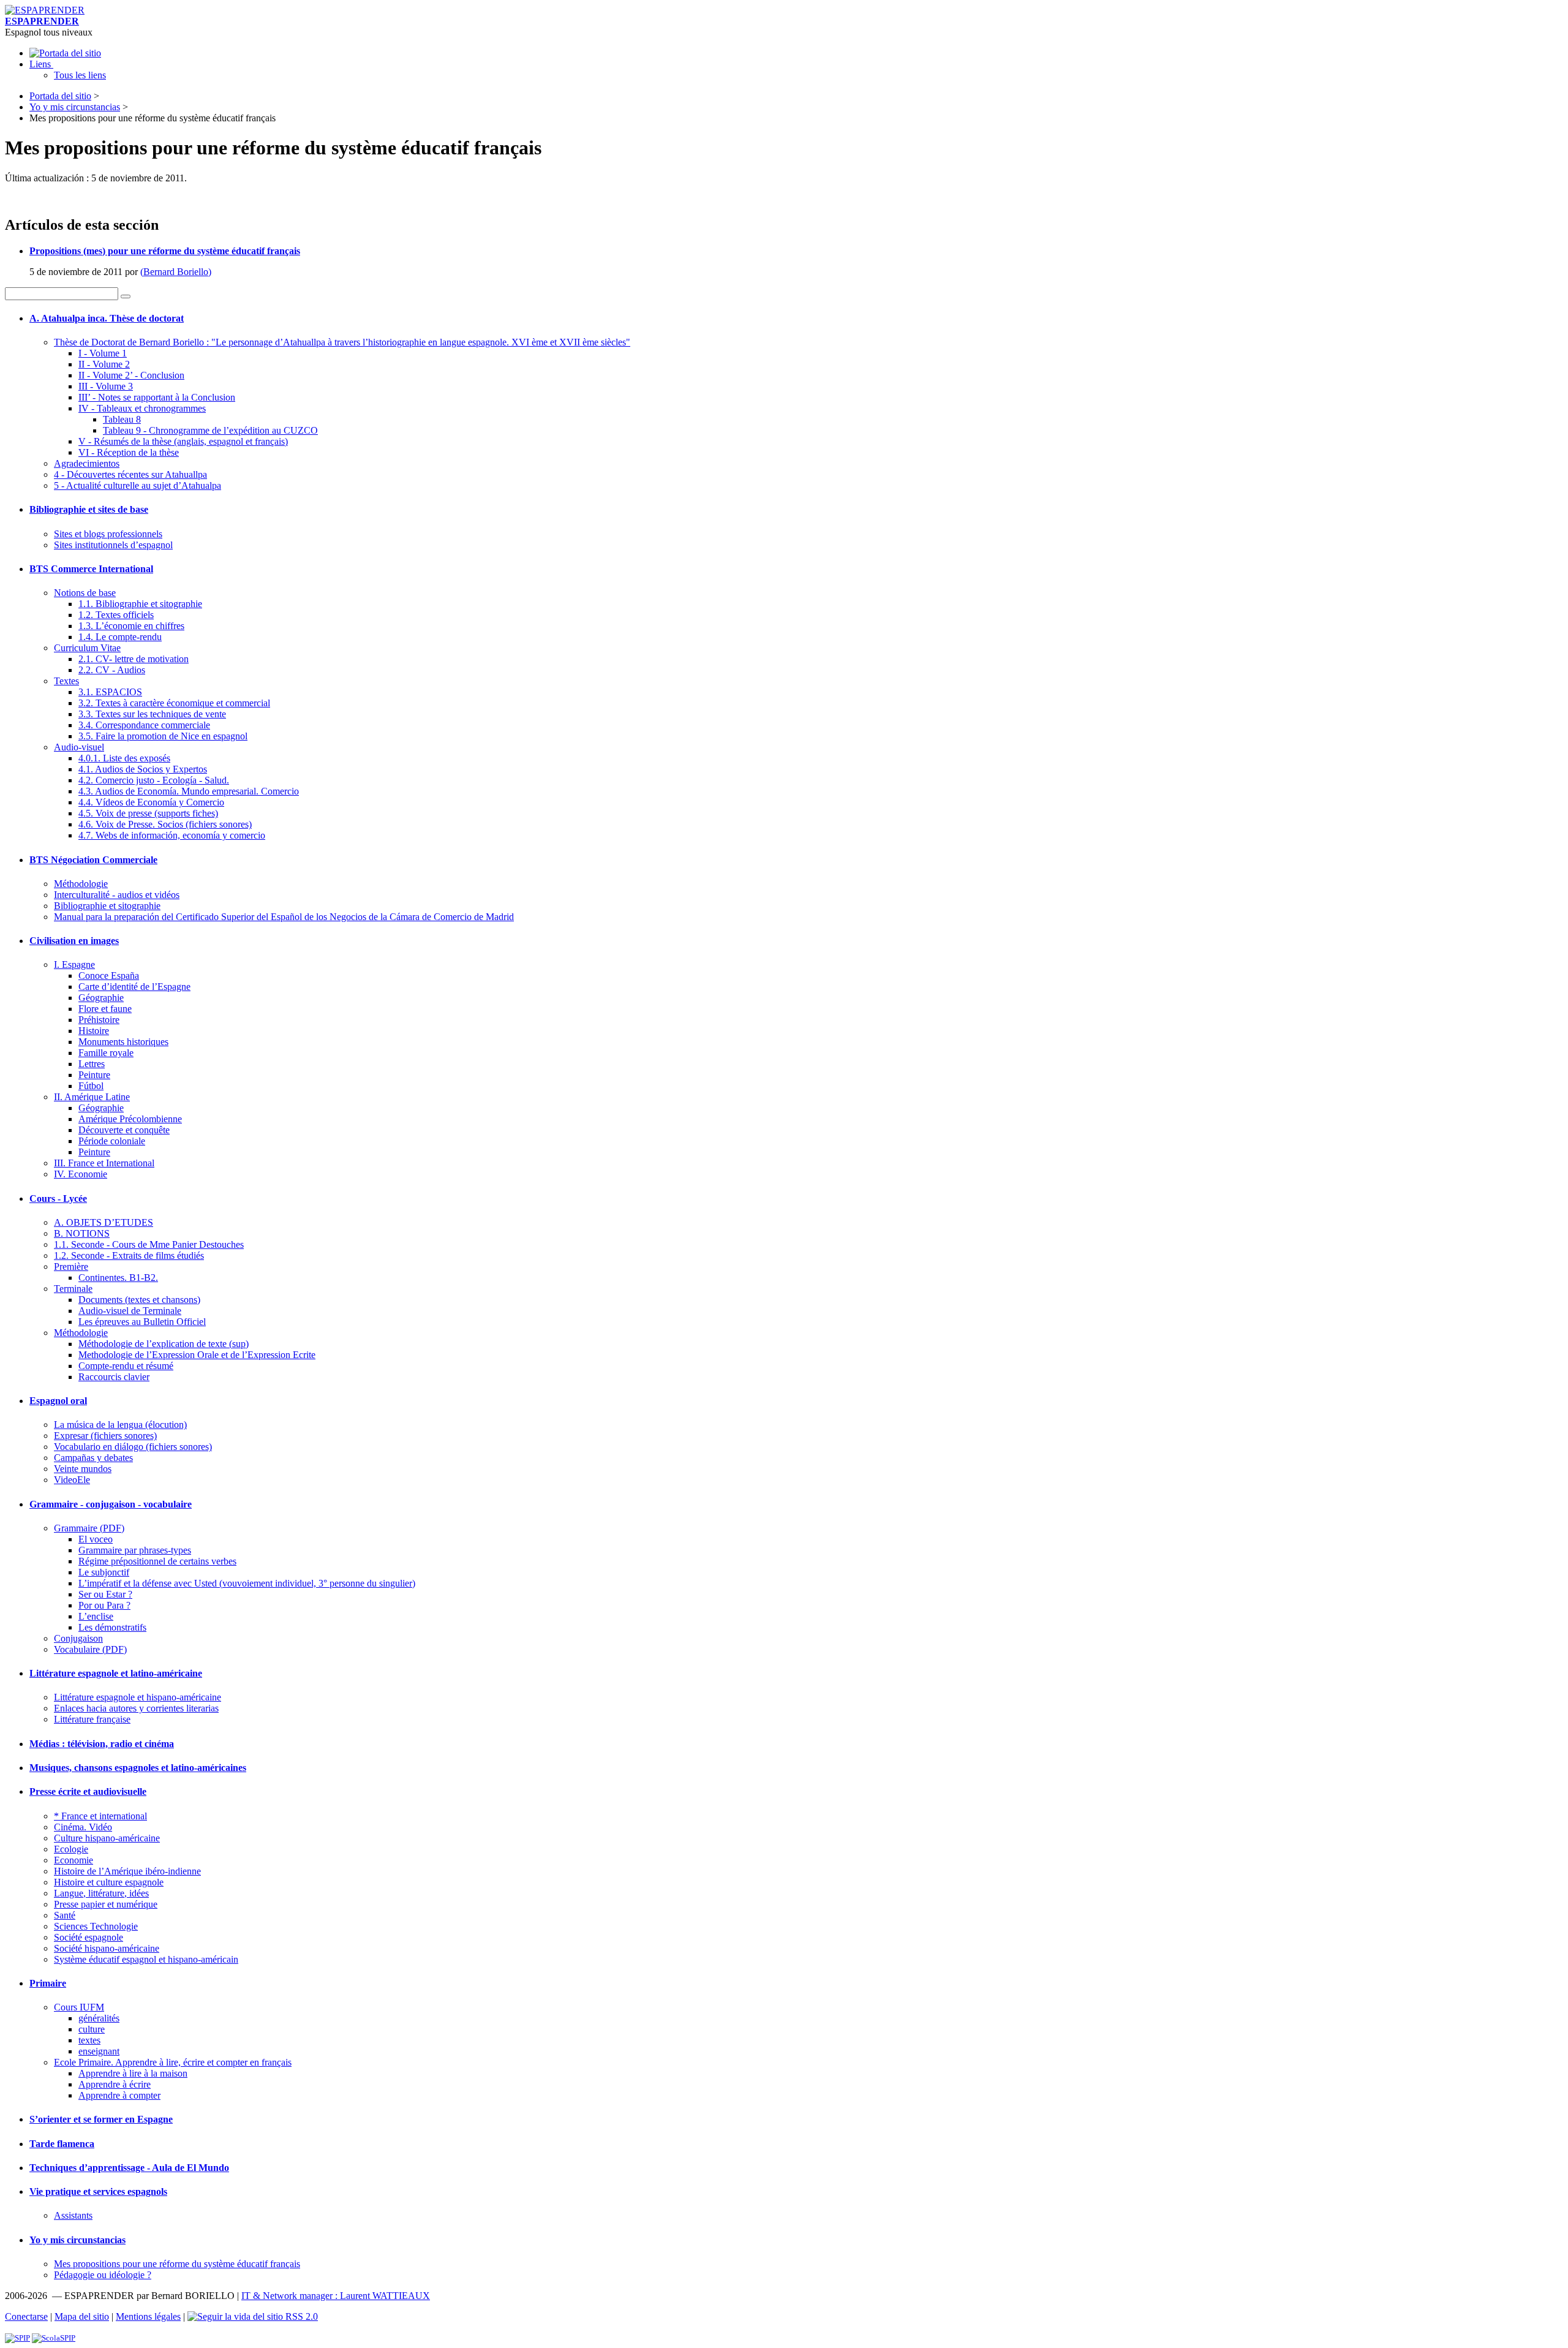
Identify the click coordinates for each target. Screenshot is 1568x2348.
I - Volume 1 (103, 353)
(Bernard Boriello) (176, 272)
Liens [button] (41, 64)
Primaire (48, 1983)
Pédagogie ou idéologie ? (103, 2275)
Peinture (94, 1075)
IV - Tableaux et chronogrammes (142, 408)
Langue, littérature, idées (101, 1893)
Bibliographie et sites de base (89, 509)
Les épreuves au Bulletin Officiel (142, 1322)
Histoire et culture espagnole (109, 1882)
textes (89, 2040)
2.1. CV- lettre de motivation (134, 659)
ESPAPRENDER (42, 21)
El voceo (96, 1539)
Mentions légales (148, 2316)
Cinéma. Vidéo (83, 1827)
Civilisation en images (74, 941)
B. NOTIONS (82, 1233)
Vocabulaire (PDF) (90, 1649)
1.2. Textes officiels (116, 615)
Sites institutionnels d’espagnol (113, 545)
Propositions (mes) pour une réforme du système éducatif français (165, 251)
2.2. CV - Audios (112, 670)
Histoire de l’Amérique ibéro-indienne (127, 1871)
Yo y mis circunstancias (75, 107)
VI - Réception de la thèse (129, 452)
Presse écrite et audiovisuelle (88, 1791)
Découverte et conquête (124, 1130)
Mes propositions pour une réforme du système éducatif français (177, 2264)
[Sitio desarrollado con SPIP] (17, 2338)
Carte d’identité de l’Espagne (134, 987)
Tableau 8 (122, 419)
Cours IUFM (79, 2007)
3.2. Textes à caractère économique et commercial (174, 703)
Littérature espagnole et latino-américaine (116, 1673)
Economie (73, 1860)
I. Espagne (74, 964)
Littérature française (92, 1719)
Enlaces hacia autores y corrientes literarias (136, 1708)
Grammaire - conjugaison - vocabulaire (111, 1504)
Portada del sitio (60, 96)
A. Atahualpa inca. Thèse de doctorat (107, 318)
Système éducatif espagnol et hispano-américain (146, 1959)
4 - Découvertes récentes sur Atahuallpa (130, 474)
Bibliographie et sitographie (107, 906)
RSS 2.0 (300, 2316)
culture (92, 2029)
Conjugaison (78, 1638)
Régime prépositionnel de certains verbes (157, 1561)
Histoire (94, 1031)
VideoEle (72, 1480)
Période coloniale (112, 1141)
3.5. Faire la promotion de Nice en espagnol (163, 736)
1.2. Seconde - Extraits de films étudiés (129, 1255)
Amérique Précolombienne (130, 1119)
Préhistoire (99, 1020)
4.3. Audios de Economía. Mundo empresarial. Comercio (189, 791)
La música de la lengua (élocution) (120, 1425)
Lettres (92, 1064)
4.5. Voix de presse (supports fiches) (148, 813)
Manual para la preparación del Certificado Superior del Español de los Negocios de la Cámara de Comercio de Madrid (284, 917)
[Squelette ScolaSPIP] (54, 2338)
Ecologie (71, 1849)
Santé (65, 1915)
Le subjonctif (104, 1572)
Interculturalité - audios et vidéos (117, 895)
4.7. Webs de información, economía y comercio (172, 835)
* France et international (100, 1816)
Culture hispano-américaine (107, 1838)
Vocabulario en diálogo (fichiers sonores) (133, 1447)
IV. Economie (81, 1174)
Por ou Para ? (104, 1605)
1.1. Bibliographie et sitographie (140, 604)
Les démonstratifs (112, 1627)
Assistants (73, 2215)
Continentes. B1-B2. (118, 1278)
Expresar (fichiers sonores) (105, 1436)
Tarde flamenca (62, 2144)
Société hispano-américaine (107, 1948)
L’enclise (96, 1616)
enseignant (99, 2051)
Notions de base (85, 593)
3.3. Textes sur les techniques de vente (152, 714)
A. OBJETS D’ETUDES (104, 1222)
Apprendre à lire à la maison (133, 2073)
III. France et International (104, 1163)
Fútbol (91, 1086)
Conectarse (26, 2316)
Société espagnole (89, 1937)
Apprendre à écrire (115, 2084)
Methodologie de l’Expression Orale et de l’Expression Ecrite (197, 1355)
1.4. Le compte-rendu (120, 637)
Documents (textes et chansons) (139, 1300)
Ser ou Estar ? (105, 1594)
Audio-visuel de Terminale (130, 1311)
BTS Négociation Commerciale (93, 860)
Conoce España (109, 976)
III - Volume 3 (106, 386)
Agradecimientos (87, 463)
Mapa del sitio (82, 2316)
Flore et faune (105, 1009)
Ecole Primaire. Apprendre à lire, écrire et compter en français (173, 2062)
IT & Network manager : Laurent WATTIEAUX (336, 2296)
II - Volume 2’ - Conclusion (131, 375)
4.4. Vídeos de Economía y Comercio (151, 802)
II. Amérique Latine (92, 1097)
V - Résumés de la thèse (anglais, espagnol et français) (183, 441)
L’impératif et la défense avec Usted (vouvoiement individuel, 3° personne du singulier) (247, 1583)
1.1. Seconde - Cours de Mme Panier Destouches (149, 1244)
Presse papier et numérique (106, 1904)
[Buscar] (126, 296)
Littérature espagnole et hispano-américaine (138, 1697)
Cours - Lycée (58, 1199)
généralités (99, 2018)
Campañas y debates (93, 1458)
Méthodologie (81, 884)
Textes (66, 681)
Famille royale (106, 1053)
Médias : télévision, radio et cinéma (102, 1744)
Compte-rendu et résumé (126, 1366)
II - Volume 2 (104, 364)
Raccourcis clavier (114, 1377)
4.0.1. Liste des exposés (124, 758)
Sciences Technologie (96, 1926)
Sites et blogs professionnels (108, 534)
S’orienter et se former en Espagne (101, 2119)
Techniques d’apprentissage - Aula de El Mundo (129, 2168)
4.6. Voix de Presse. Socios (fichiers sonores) (165, 824)
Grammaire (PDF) (89, 1528)
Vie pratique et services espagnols (98, 2191)
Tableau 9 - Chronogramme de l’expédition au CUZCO (210, 430)
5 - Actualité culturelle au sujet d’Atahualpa (138, 485)
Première (71, 1266)
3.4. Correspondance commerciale (144, 725)
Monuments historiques (123, 1042)
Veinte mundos (83, 1469)
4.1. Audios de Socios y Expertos (143, 769)
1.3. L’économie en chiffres (131, 626)
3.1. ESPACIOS (110, 692)
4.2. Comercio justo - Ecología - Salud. (154, 780)
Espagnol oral (58, 1401)
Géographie (101, 998)
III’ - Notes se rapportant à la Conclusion (157, 397)
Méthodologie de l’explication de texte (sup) (164, 1344)
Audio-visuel (79, 747)
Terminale (73, 1289)
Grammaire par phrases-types (135, 1550)
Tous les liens (80, 75)
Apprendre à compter (119, 2095)
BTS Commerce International (91, 569)
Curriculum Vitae (87, 648)
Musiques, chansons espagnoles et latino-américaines (138, 1768)
